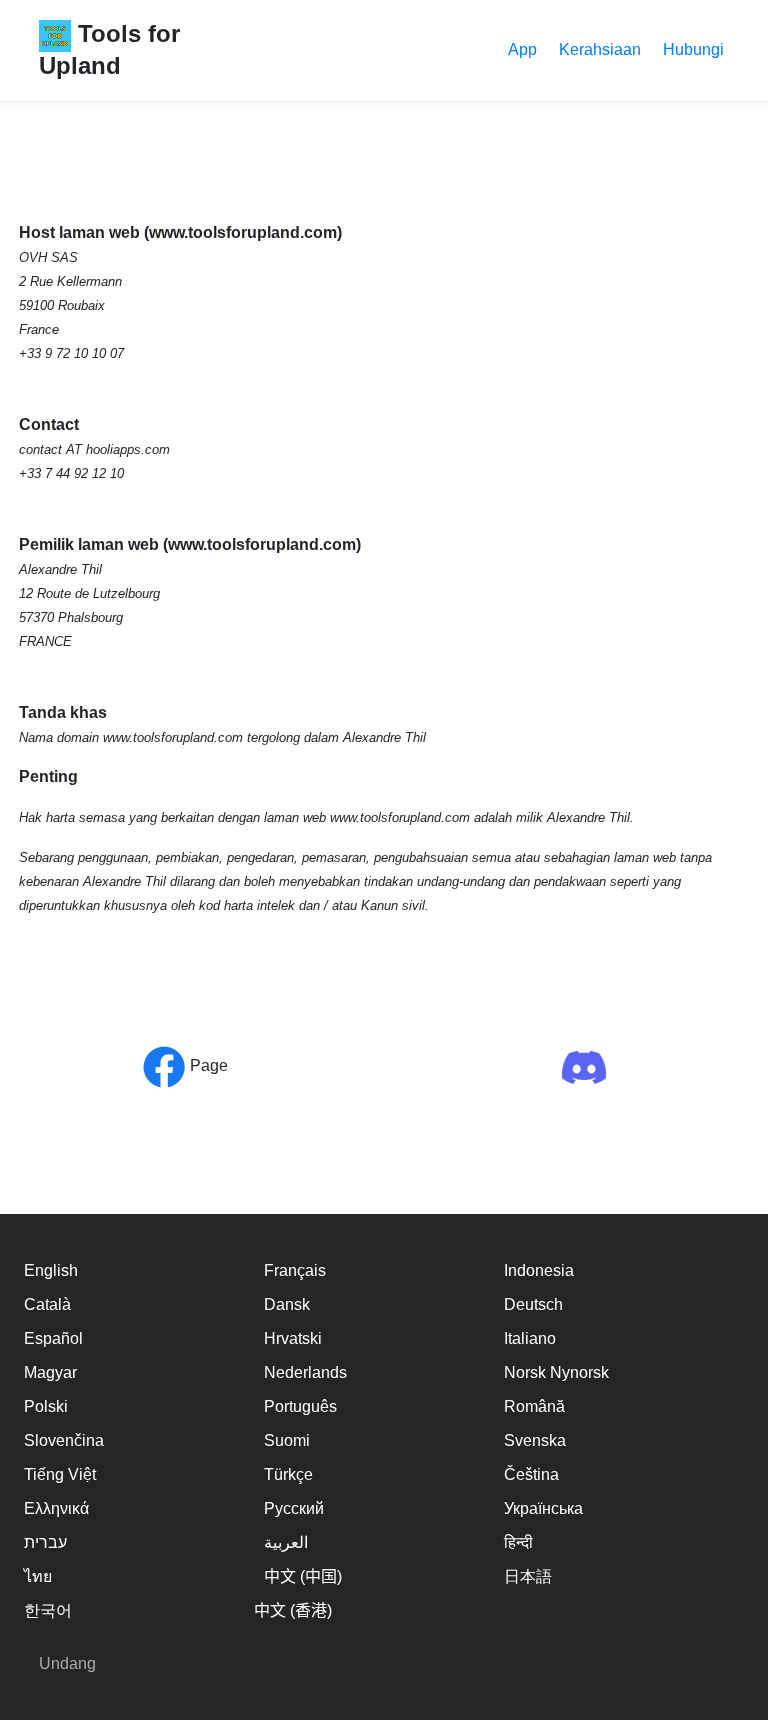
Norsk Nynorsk (556, 1372)
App (522, 49)
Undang (67, 1663)
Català (47, 1304)
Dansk (287, 1304)
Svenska (535, 1440)
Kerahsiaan (600, 49)
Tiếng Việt (60, 1474)
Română (534, 1406)
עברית (45, 1542)
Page (207, 1065)
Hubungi (693, 49)
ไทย (38, 1576)
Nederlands (305, 1372)
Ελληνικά (56, 1508)
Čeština (531, 1474)
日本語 (528, 1576)
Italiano (530, 1338)
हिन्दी (518, 1542)
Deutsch (533, 1304)
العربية (286, 1542)
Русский (294, 1508)
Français (295, 1270)
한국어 (48, 1610)
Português (300, 1406)
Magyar (50, 1372)
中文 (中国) (303, 1576)
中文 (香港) (293, 1610)
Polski (46, 1406)
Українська (543, 1508)
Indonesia (539, 1270)
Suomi (287, 1440)
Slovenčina (64, 1440)
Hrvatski (293, 1338)
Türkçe (288, 1474)
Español (53, 1338)
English (51, 1270)
